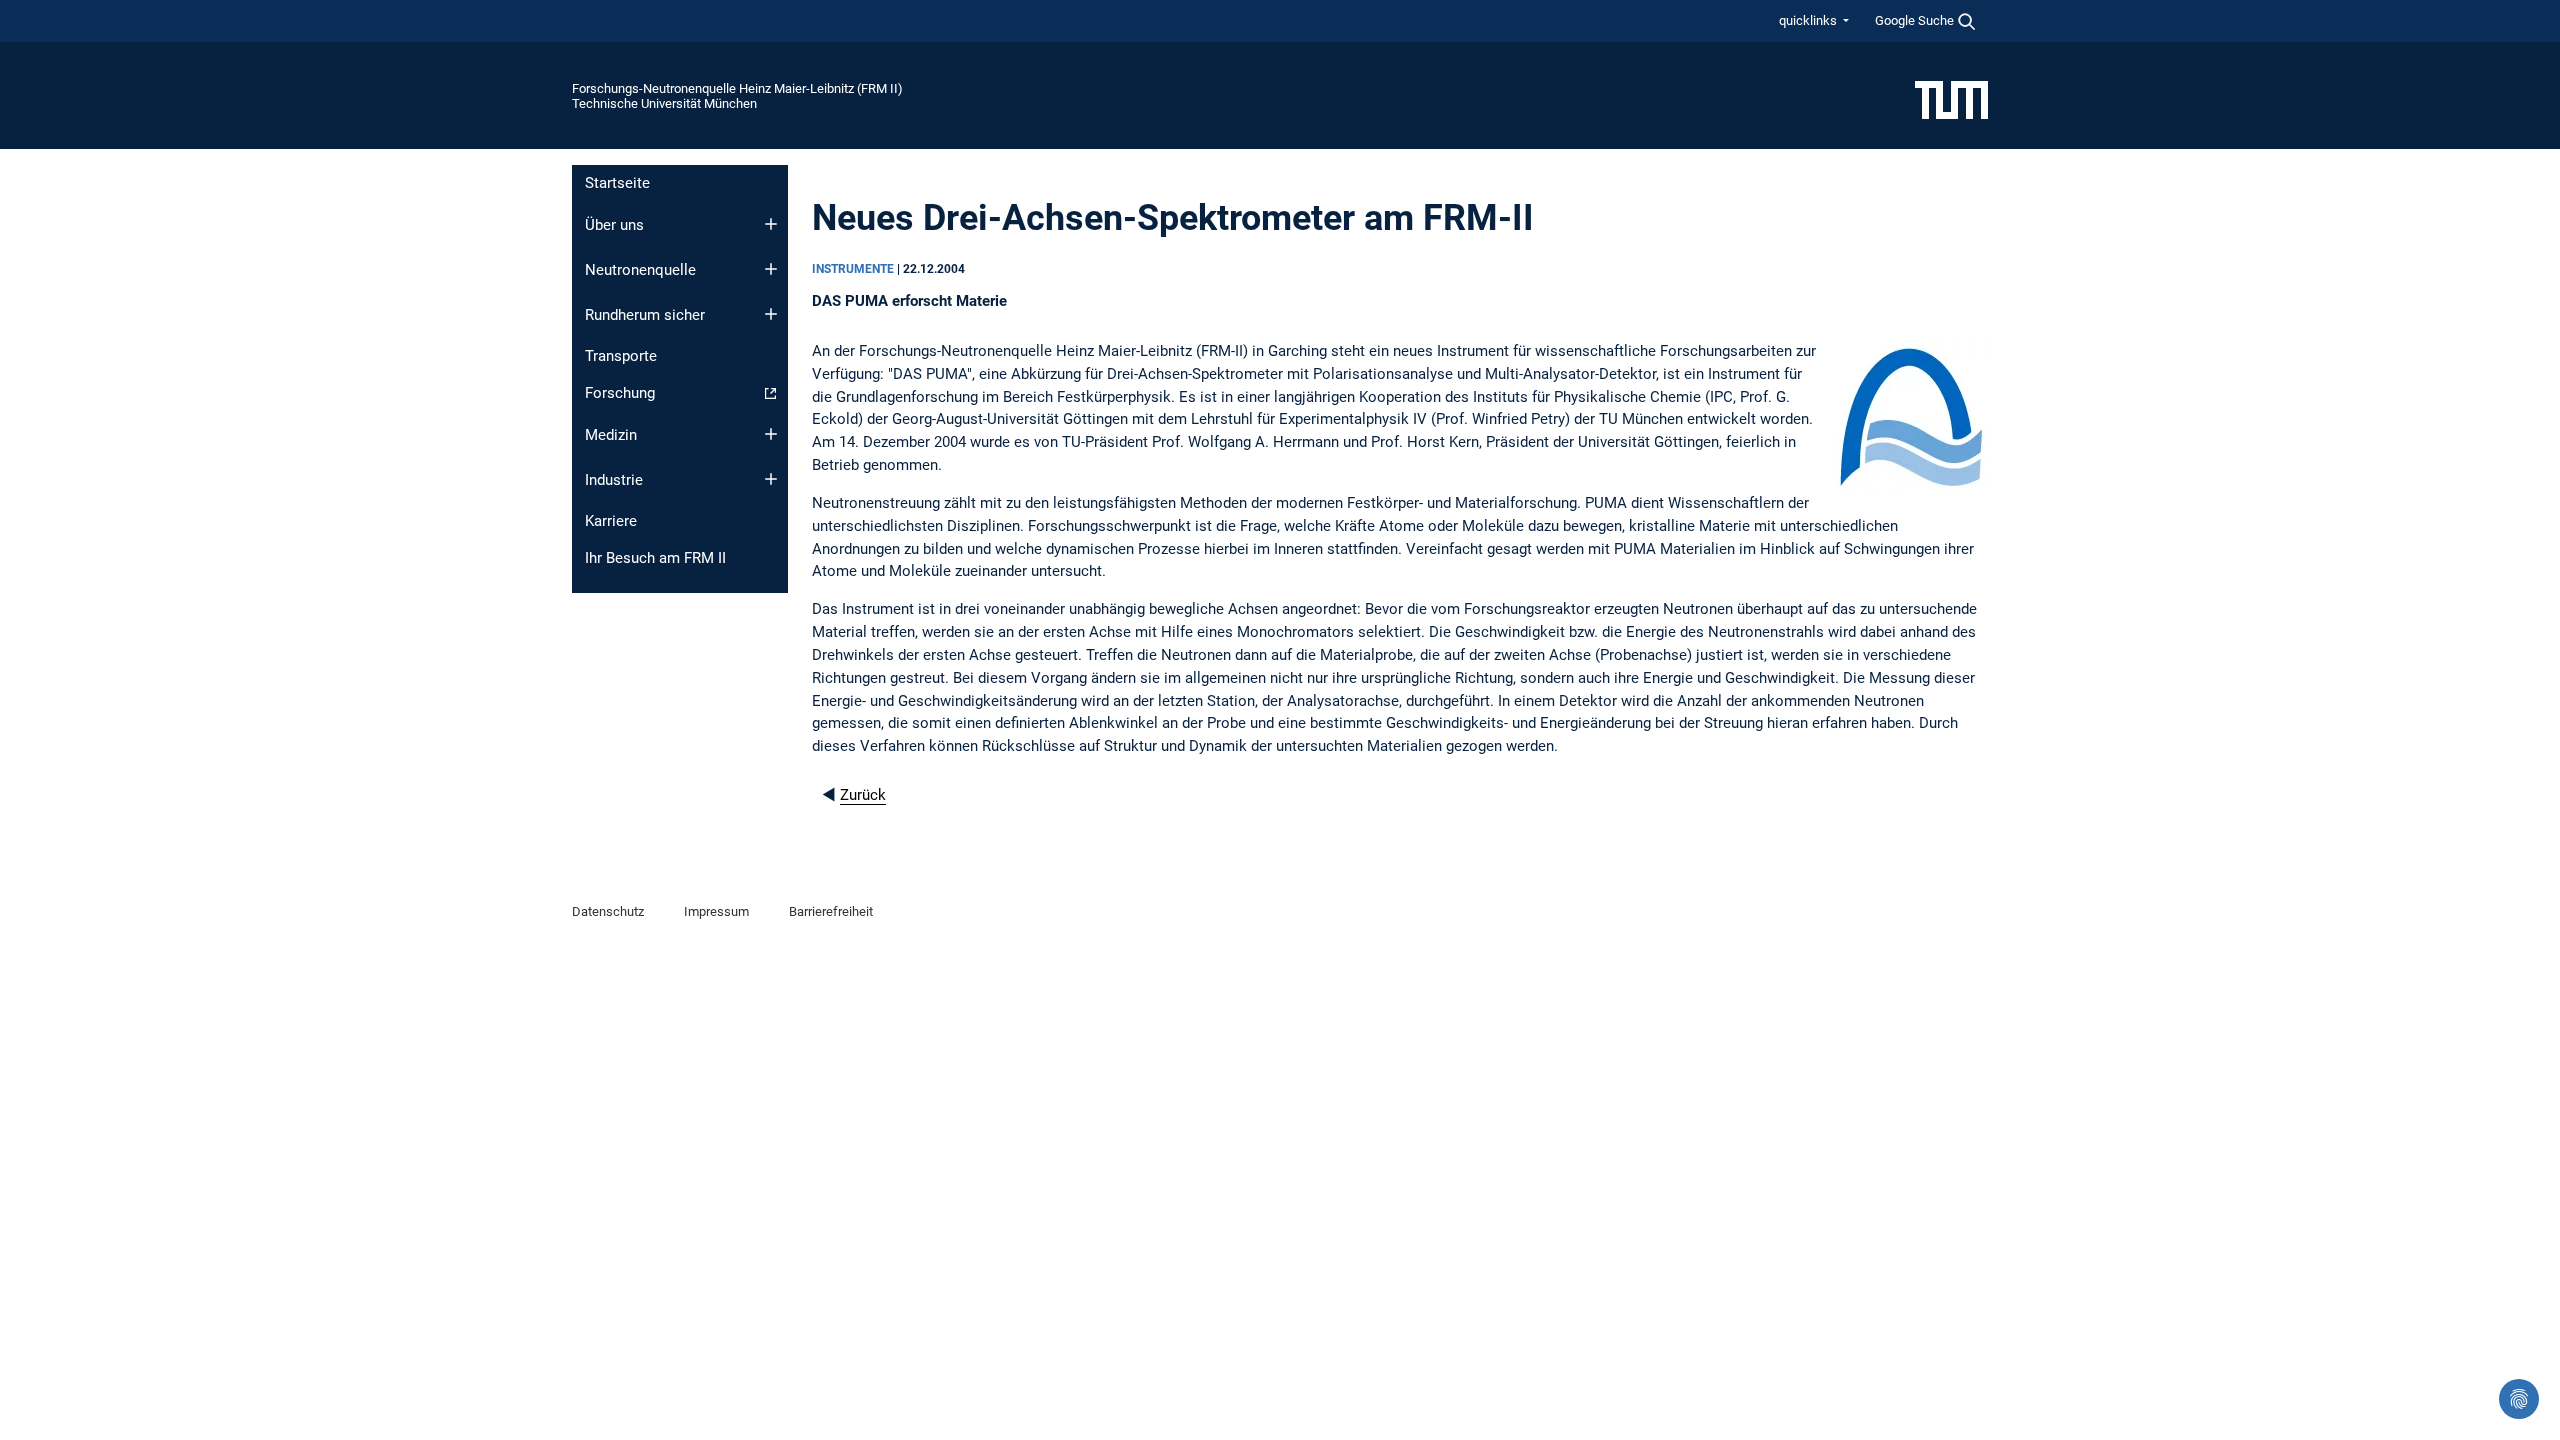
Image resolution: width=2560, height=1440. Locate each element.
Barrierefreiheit (831, 911)
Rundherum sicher (645, 315)
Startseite (617, 183)
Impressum (716, 911)
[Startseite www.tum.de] (1951, 99)
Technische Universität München (664, 103)
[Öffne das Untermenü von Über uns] (771, 224)
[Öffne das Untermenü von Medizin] (771, 434)
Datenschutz (608, 911)
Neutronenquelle (640, 270)
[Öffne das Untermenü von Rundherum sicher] (771, 314)
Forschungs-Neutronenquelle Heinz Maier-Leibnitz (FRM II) (737, 88)
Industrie (614, 480)
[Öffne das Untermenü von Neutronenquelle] (771, 269)
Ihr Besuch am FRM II (655, 558)
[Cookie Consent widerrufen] (2519, 1399)
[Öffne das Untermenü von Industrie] (771, 479)
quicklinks (1809, 20)
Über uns (614, 225)
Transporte (621, 356)
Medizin (611, 435)
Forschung (620, 393)
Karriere (611, 521)
